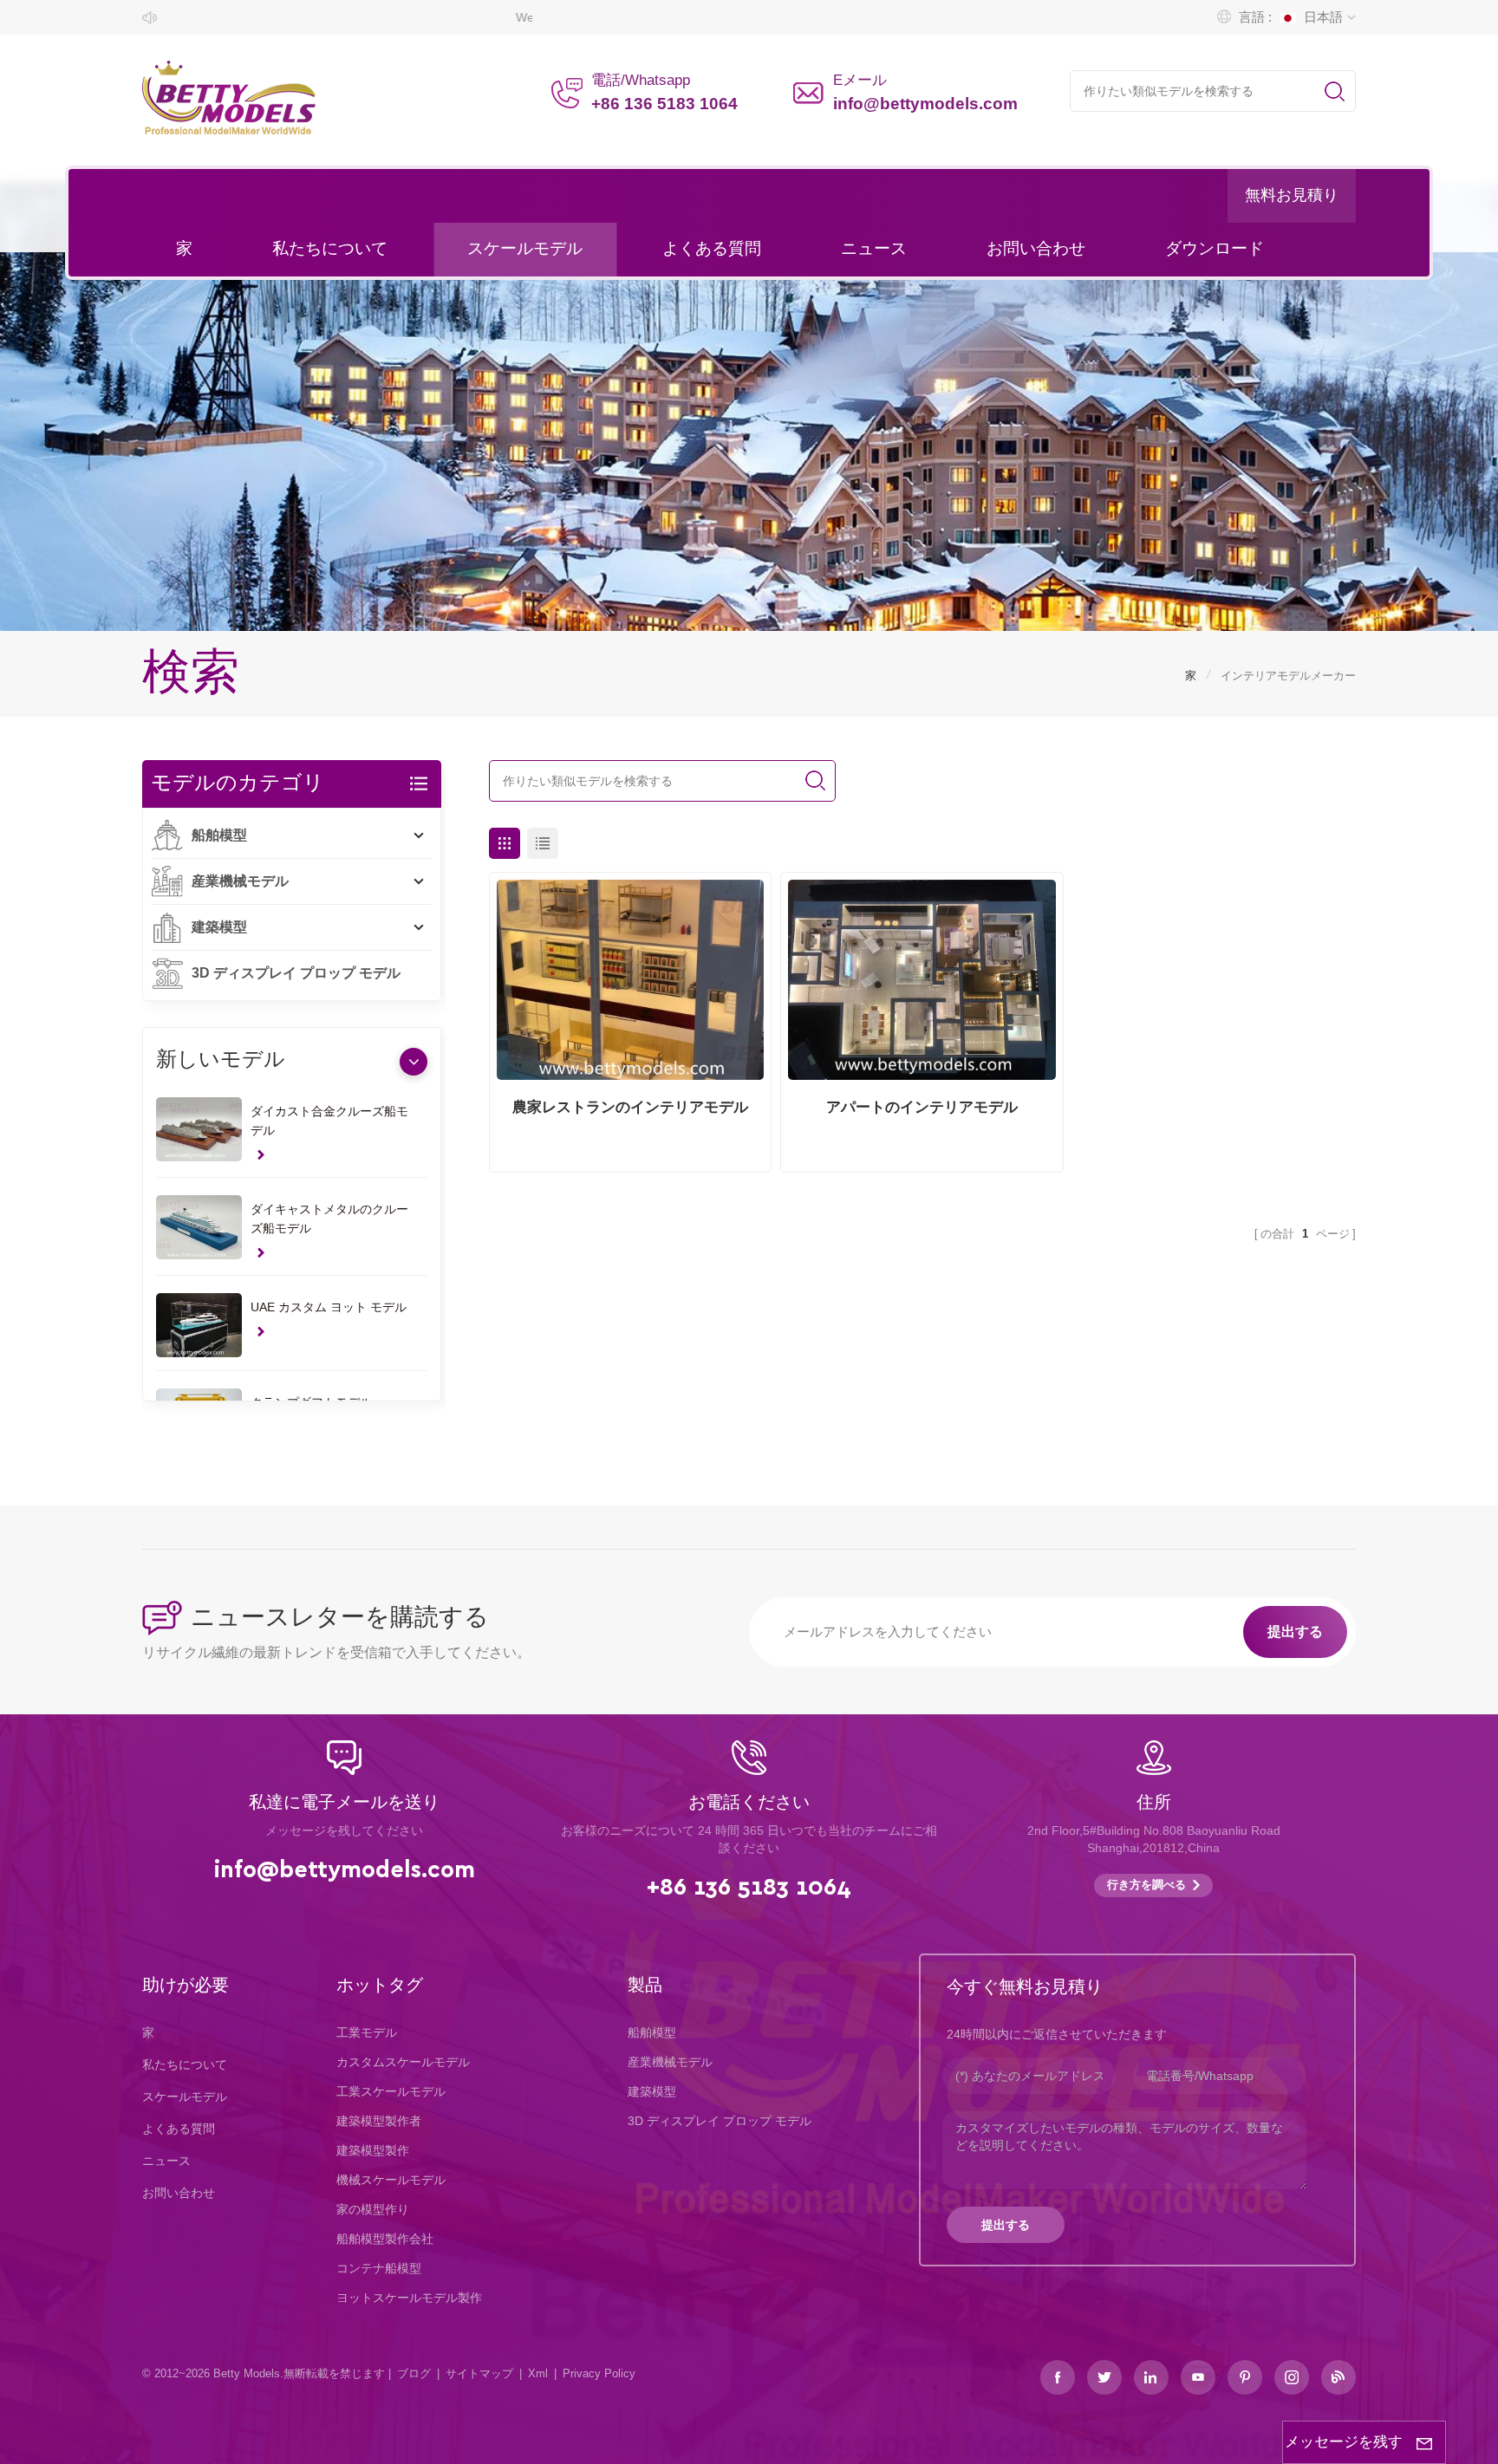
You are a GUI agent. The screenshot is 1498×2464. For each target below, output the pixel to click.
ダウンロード (1215, 249)
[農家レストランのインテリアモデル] (630, 980)
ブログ (414, 2373)
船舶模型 (219, 835)
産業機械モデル (240, 881)
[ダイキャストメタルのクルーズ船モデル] (199, 1227)
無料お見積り (1292, 196)
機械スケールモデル (391, 2180)
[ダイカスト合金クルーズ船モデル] (199, 1129)
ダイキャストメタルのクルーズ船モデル (329, 1219)
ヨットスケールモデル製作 (409, 2298)
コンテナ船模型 (379, 2268)
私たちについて (330, 249)
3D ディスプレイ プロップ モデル (296, 973)
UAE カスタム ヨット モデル (329, 1307)
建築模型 (219, 927)
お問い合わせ (1036, 249)
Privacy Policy (599, 2373)
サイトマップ (479, 2373)
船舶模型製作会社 (385, 2239)
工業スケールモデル (391, 2091)
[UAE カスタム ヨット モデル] (199, 1325)
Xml (538, 2373)
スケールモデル (525, 249)
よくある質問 (712, 249)
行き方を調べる (1146, 1885)
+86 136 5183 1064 (664, 104)
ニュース (874, 249)
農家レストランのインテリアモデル (630, 1107)
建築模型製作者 (379, 2121)
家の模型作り (373, 2209)
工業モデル (367, 2032)
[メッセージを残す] (1424, 2442)
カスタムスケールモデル (403, 2062)
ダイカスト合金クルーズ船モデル (329, 1121)
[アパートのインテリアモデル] (922, 980)
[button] (414, 1062)
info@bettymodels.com (925, 104)
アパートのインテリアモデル (922, 1107)
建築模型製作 (373, 2150)
